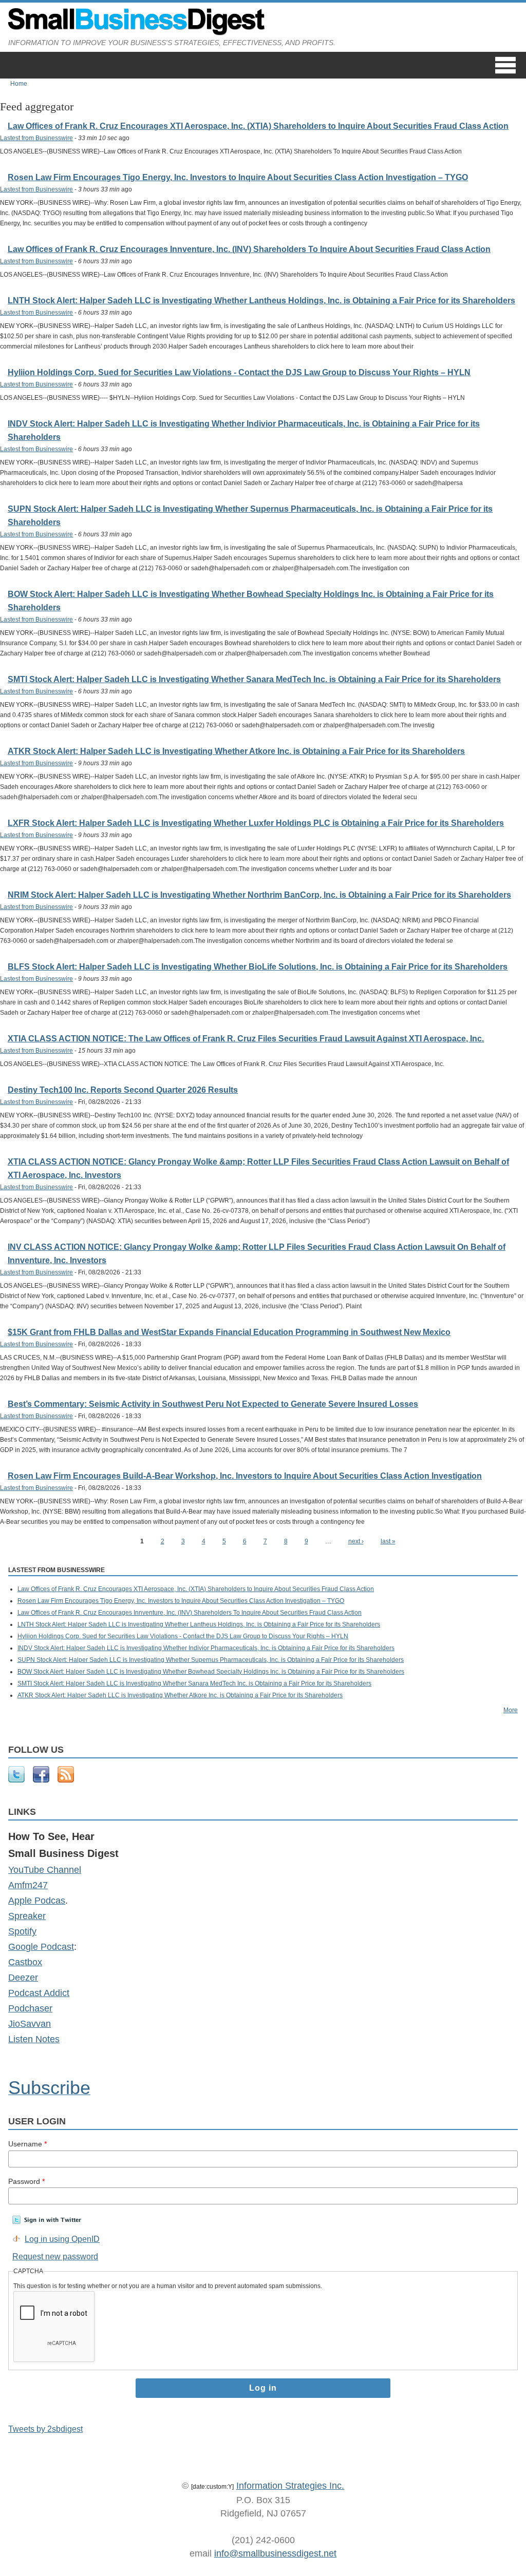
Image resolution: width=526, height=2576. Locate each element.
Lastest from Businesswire (36, 138)
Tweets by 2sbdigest (45, 2429)
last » (388, 1541)
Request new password (55, 2257)
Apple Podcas (37, 1901)
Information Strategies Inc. (290, 2486)
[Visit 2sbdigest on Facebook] (41, 1780)
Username (27, 2144)
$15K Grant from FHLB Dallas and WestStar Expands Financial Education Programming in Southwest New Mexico (229, 1332)
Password (26, 2181)
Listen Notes (34, 2039)
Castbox (25, 1962)
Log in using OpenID (62, 2239)
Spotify (22, 1931)
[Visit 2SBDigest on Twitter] (16, 1780)
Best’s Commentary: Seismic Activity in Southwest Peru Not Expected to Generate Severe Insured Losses (213, 1404)
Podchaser (30, 2008)
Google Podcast (41, 1947)
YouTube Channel (45, 1870)
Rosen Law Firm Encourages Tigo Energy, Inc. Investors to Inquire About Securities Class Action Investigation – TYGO (238, 177)
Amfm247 (28, 1885)
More (511, 1710)
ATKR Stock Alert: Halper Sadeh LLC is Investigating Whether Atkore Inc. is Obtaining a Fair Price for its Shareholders (236, 751)
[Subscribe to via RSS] (66, 1780)
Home (19, 84)
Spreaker (27, 1916)
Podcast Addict (39, 1993)
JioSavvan (30, 2024)
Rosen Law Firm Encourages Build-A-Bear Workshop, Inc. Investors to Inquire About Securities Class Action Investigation (245, 1476)
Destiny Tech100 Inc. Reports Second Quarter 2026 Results (123, 1090)
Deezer (23, 1978)
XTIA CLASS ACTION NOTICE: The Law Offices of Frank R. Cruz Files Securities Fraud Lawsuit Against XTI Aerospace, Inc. (246, 1039)
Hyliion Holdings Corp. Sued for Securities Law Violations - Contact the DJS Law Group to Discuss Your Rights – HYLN (239, 372)
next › (356, 1541)
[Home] (137, 33)
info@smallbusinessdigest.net (275, 2553)
